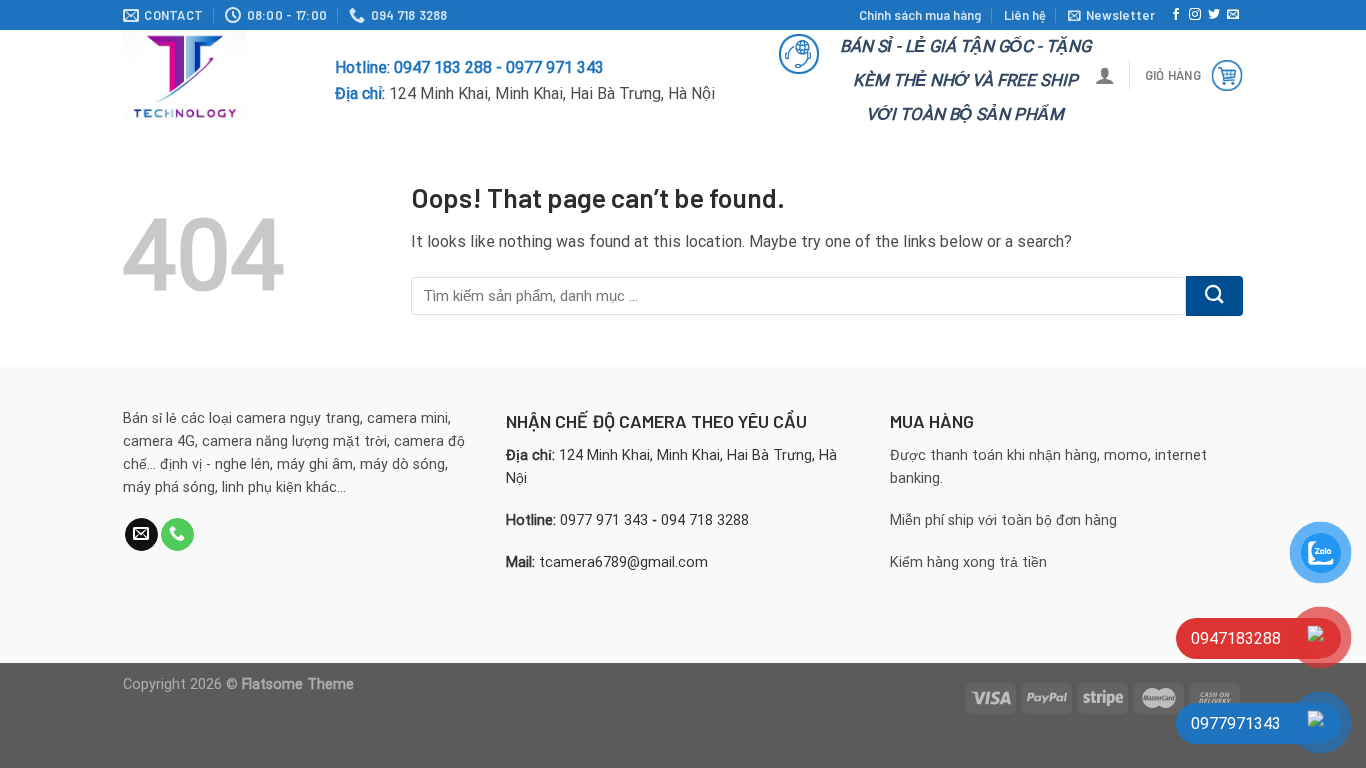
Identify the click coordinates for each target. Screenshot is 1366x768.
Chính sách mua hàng (920, 15)
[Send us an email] (1233, 15)
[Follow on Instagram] (1195, 15)
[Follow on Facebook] (1176, 15)
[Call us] (177, 535)
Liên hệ (1025, 15)
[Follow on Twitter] (1214, 15)
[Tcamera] (214, 75)
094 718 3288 (705, 520)
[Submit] (1214, 296)
